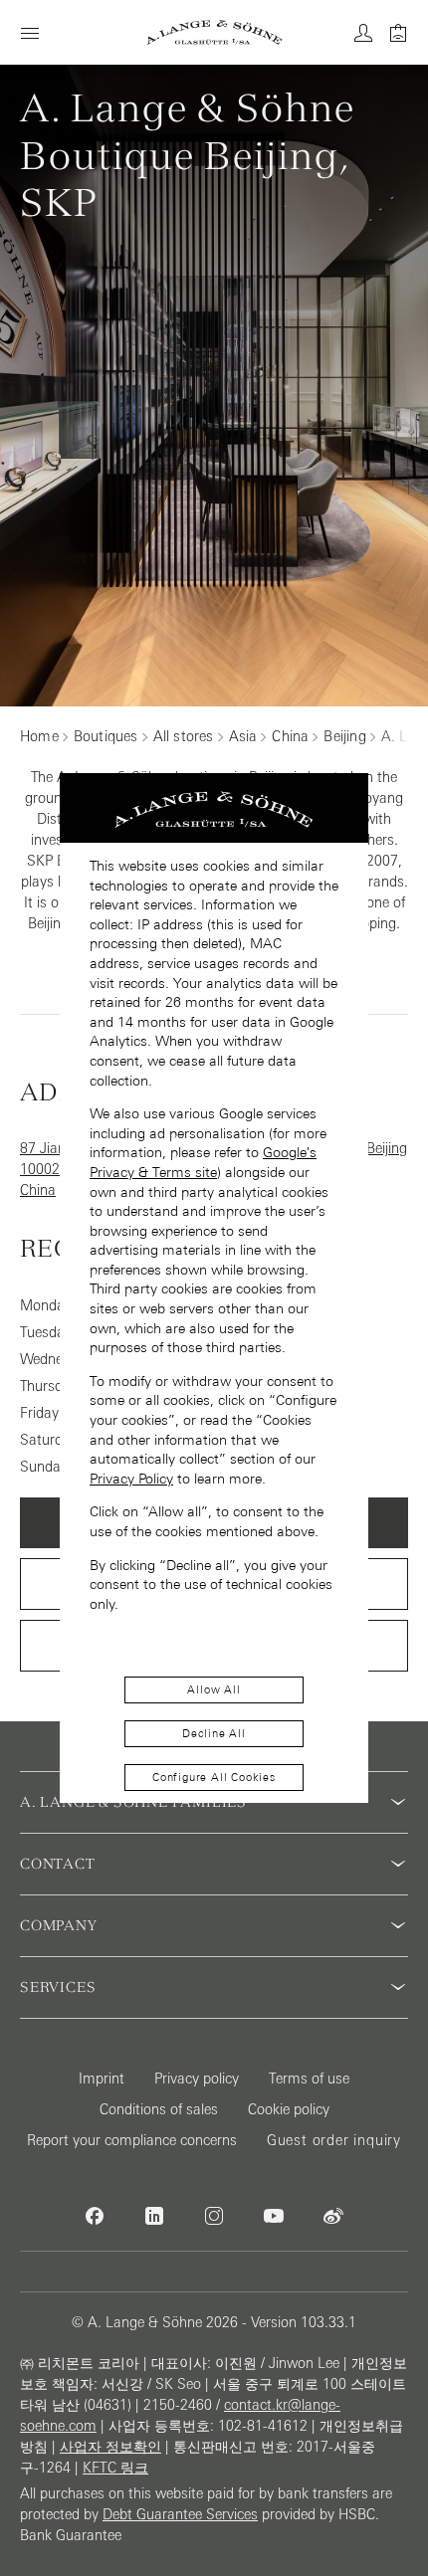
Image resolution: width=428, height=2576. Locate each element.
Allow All (214, 1689)
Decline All (214, 1733)
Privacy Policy (131, 1479)
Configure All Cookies (214, 1777)
